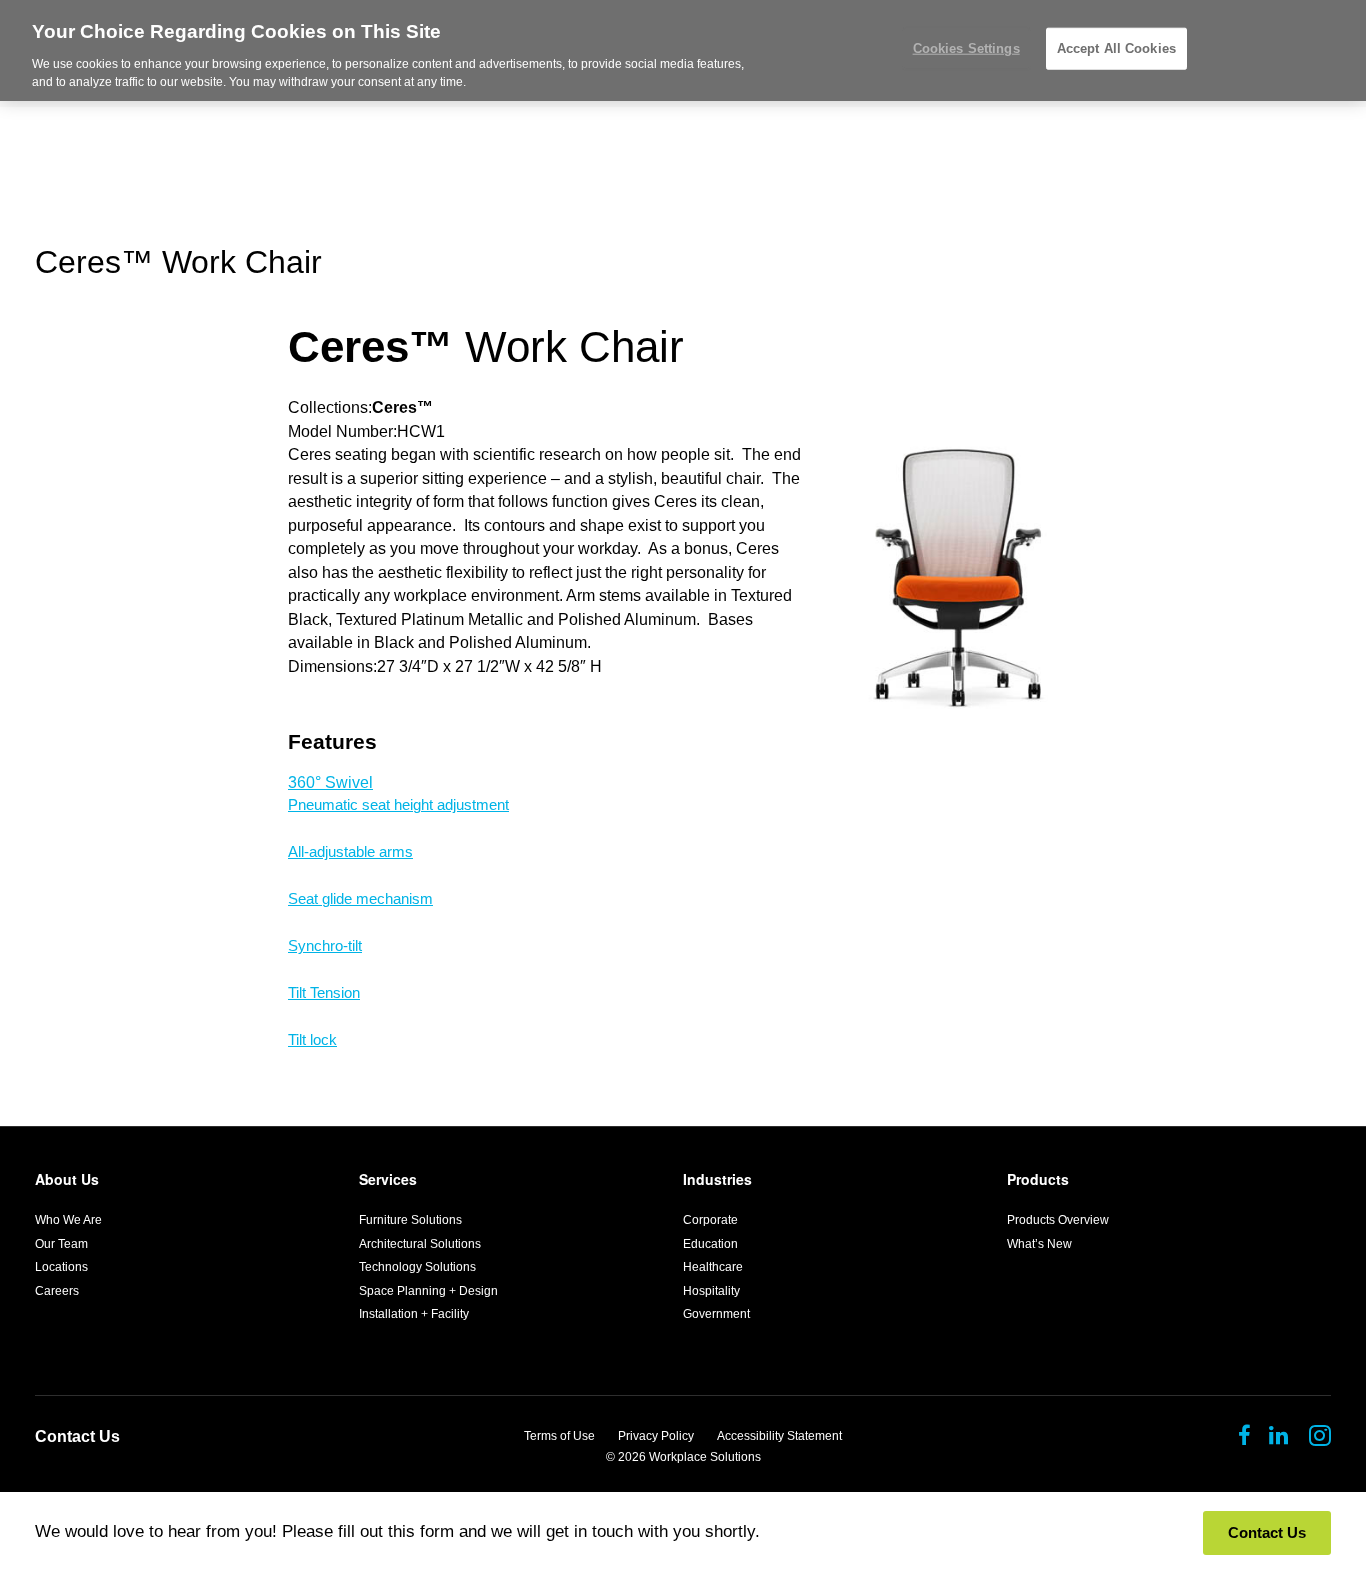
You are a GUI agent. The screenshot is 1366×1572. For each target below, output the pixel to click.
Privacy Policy (656, 1436)
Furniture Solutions (410, 1220)
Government (716, 1314)
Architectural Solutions (420, 1244)
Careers (57, 1291)
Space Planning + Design (428, 1291)
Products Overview (1058, 1220)
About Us (67, 1179)
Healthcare (713, 1267)
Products (1038, 1179)
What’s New (1039, 1244)
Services (388, 1179)
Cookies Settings (966, 48)
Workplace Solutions (705, 1457)
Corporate (710, 1220)
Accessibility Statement (779, 1436)
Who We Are (68, 1220)
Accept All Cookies (1116, 48)
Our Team (61, 1244)
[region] (683, 50)
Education (710, 1244)
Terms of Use (559, 1436)
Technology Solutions (417, 1267)
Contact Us (77, 1436)
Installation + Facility (414, 1314)
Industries (717, 1179)
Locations (61, 1267)
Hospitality (711, 1291)
